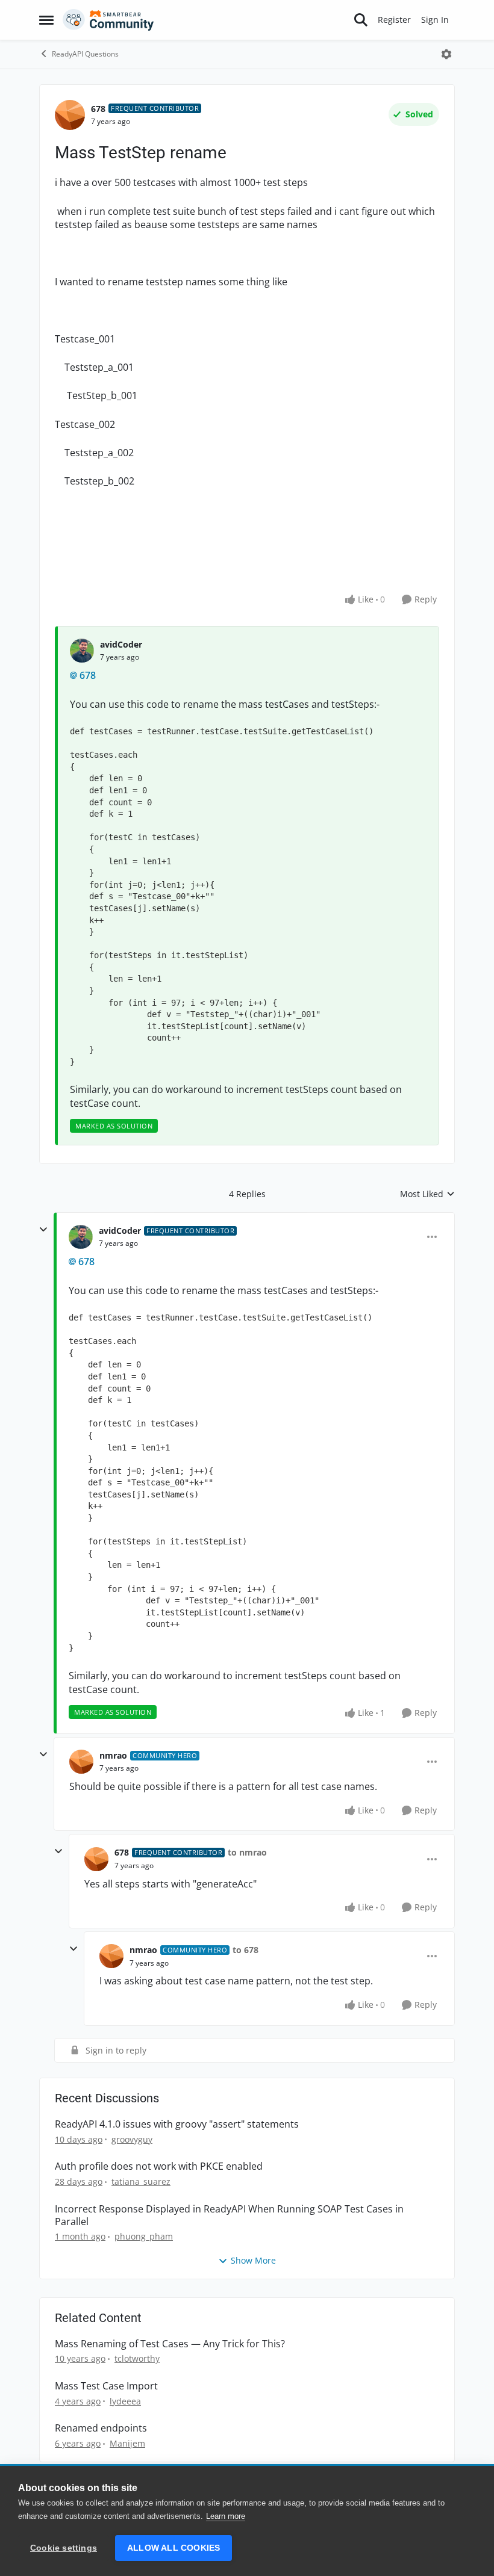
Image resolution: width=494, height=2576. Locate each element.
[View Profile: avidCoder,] (82, 651)
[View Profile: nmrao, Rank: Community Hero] (81, 1762)
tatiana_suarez (141, 2181)
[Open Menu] (446, 54)
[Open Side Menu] (46, 20)
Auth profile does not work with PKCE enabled (159, 2166)
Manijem (127, 2443)
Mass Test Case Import (106, 2386)
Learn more (226, 2516)
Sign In (435, 20)
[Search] (361, 20)
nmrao (113, 1755)
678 (98, 109)
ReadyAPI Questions (85, 54)
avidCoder (121, 644)
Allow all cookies (174, 2548)
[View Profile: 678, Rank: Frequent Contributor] (70, 115)
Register (394, 20)
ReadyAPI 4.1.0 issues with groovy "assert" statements (177, 2124)
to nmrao (247, 1852)
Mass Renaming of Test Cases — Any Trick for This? (170, 2344)
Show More (253, 2260)
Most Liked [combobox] (427, 1194)
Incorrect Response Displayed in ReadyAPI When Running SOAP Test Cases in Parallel (229, 2215)
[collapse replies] (43, 1230)
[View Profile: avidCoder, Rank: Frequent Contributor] (81, 1237)
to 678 (245, 1950)
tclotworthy (137, 2358)
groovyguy (132, 2139)
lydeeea (125, 2401)
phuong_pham (144, 2236)
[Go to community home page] (108, 20)
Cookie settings (64, 2548)
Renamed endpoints (101, 2428)
